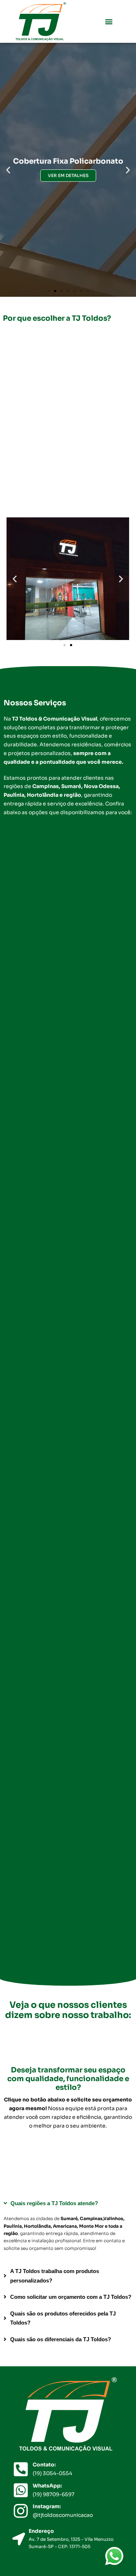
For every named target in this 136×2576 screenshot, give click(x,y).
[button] (109, 22)
